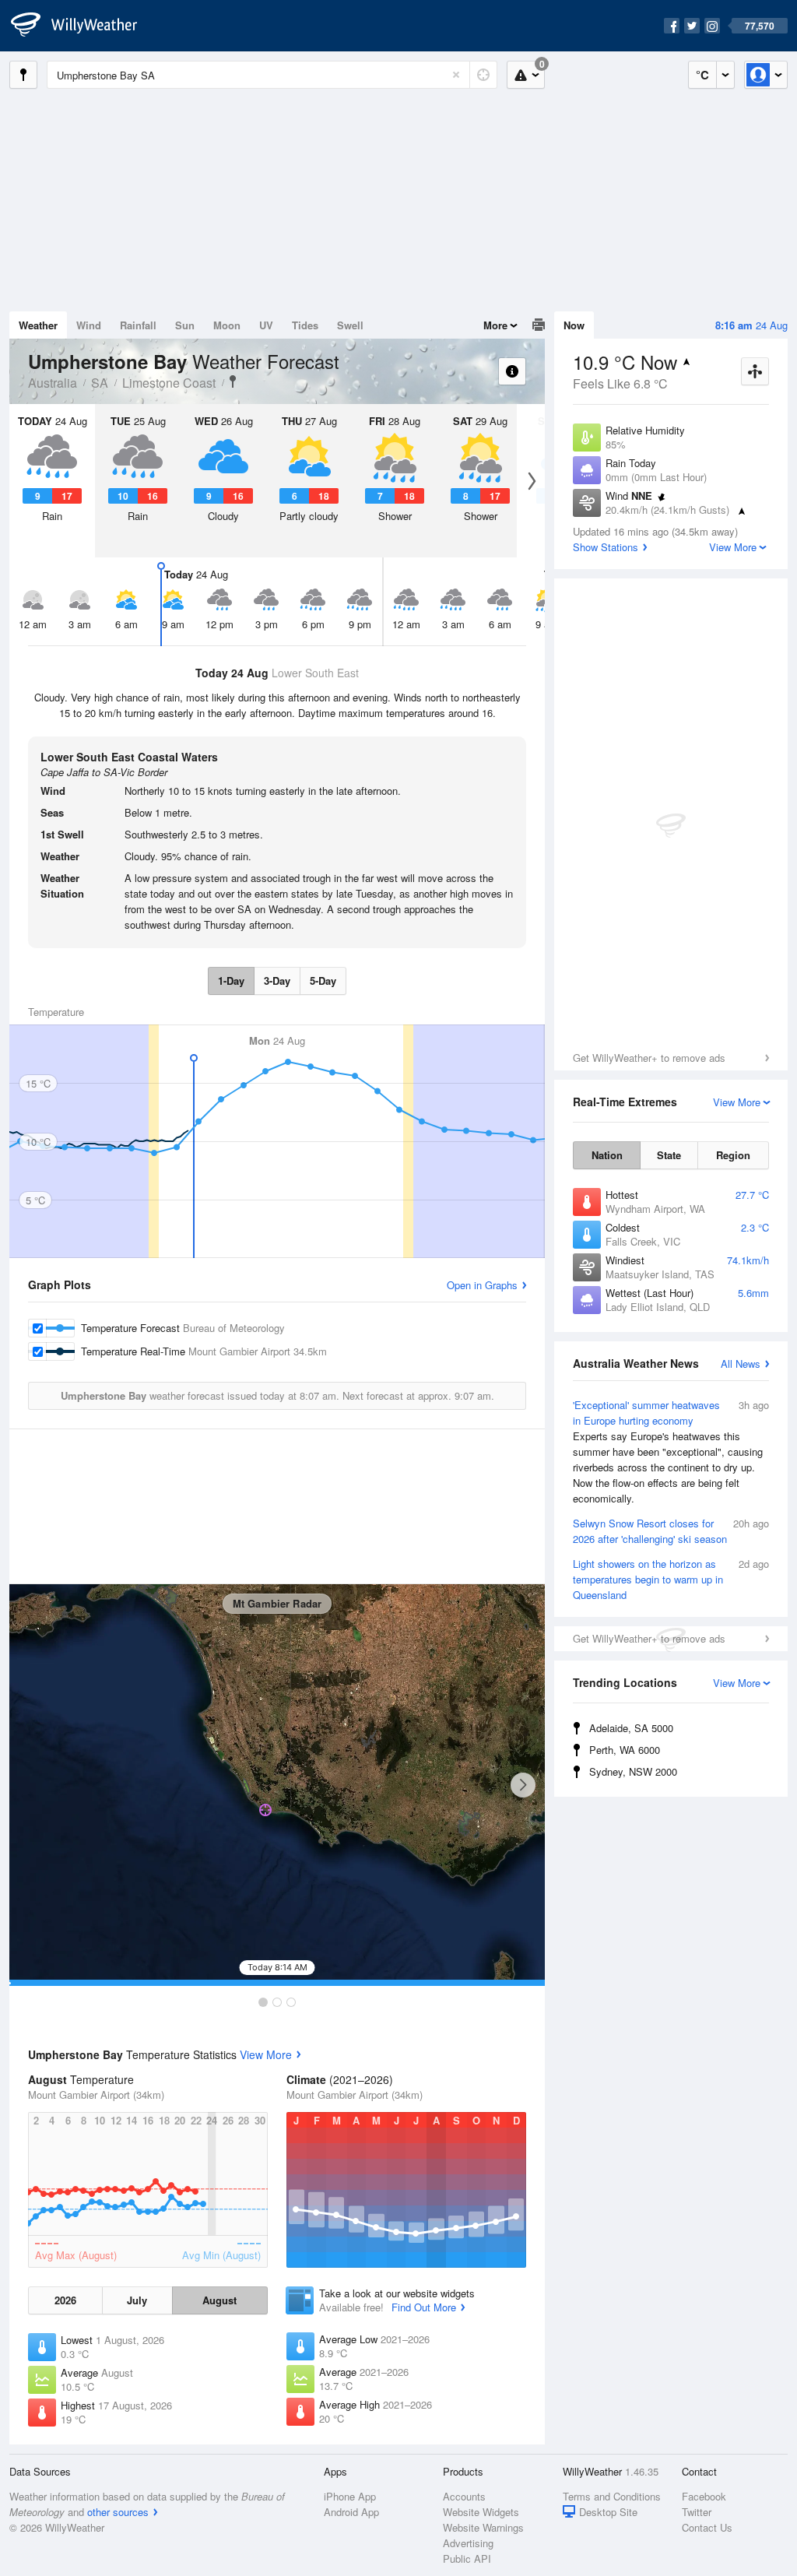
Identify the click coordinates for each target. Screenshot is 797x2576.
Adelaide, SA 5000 (631, 1728)
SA (100, 383)
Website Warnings (483, 2527)
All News (741, 1364)
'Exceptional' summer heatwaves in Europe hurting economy (671, 1451)
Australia (53, 383)
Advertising (468, 2543)
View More (266, 2054)
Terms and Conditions (612, 2496)
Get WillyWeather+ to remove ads (649, 1058)
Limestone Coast (169, 383)
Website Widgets (481, 2512)
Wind (89, 325)
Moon (227, 325)
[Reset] (456, 75)
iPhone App (350, 2496)
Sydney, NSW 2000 (633, 1771)
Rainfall (138, 325)
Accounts (464, 2496)
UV (266, 325)
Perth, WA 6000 (625, 1750)
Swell (350, 325)
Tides (305, 325)
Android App (351, 2512)
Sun (185, 325)
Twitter (697, 2512)
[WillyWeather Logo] (83, 26)
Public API (467, 2558)
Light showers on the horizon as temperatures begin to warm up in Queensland (671, 1579)
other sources (118, 2512)
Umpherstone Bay (233, 381)
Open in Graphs (482, 1285)
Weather (38, 325)
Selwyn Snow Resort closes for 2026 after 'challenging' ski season (671, 1531)
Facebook (704, 2496)
